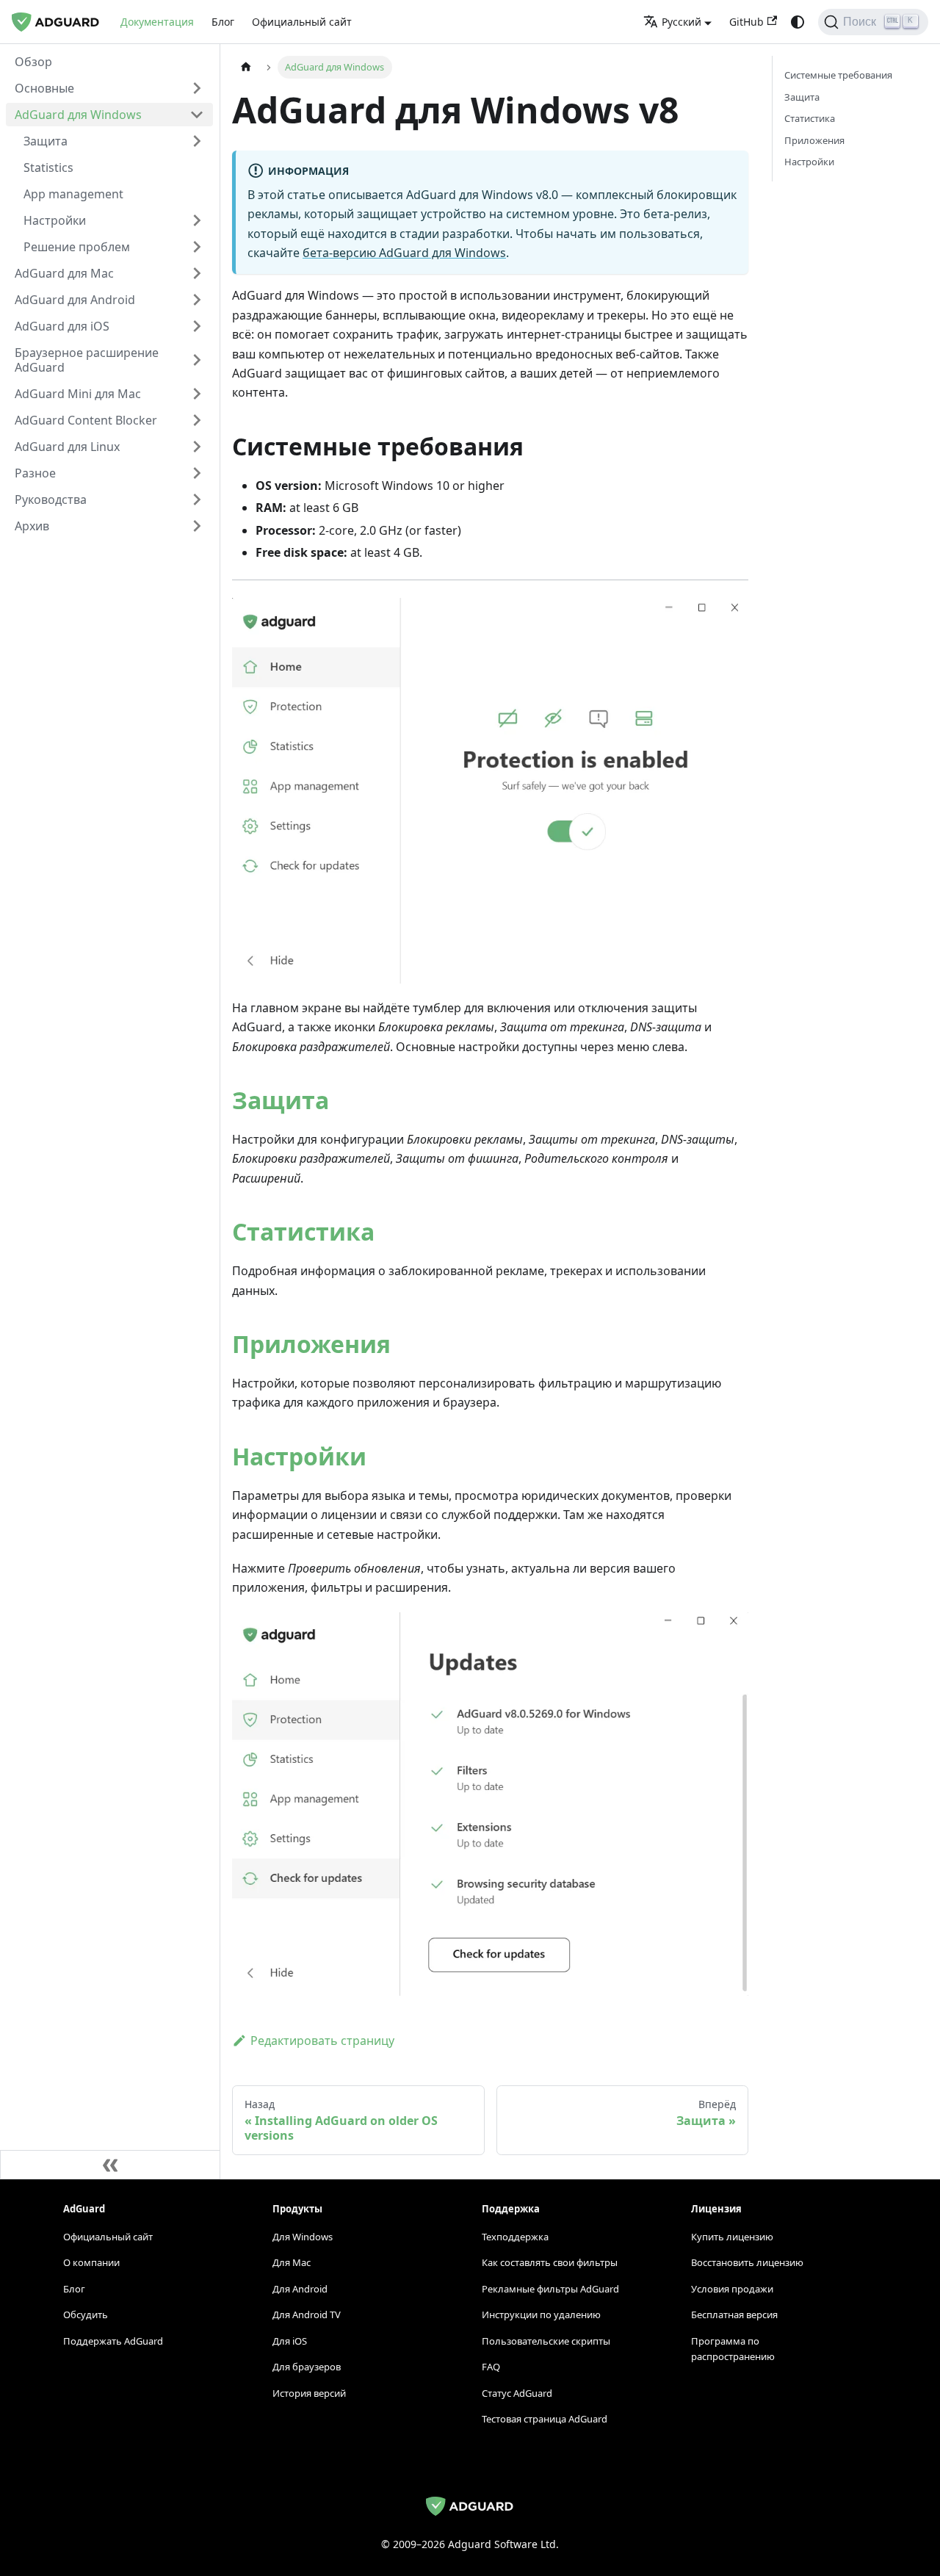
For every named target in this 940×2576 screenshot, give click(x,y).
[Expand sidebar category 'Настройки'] (197, 220)
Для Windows (303, 2237)
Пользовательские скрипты (546, 2341)
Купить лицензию (732, 2237)
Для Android (300, 2289)
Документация (157, 22)
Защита (281, 1100)
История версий (309, 2393)
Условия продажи (732, 2289)
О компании (91, 2262)
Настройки (299, 1456)
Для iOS (290, 2341)
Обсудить (86, 2315)
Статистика (303, 1231)
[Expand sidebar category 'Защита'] (197, 141)
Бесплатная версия (734, 2315)
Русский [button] (681, 22)
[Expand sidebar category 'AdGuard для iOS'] (197, 326)
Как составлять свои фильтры (550, 2262)
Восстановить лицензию (747, 2262)
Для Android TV (307, 2315)
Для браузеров (307, 2367)
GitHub (746, 22)
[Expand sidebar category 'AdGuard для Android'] (197, 300)
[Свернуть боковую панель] (110, 2165)
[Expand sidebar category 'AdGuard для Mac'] (197, 273)
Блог (223, 22)
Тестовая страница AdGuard (545, 2419)
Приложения (311, 1344)
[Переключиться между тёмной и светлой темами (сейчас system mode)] (798, 22)
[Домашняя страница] (246, 67)
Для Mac (292, 2262)
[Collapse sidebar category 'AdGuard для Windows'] (197, 115)
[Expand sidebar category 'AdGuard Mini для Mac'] (197, 394)
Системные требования (838, 75)
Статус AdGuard (517, 2393)
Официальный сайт (302, 22)
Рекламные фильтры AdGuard (550, 2289)
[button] (109, 88)
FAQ (491, 2367)
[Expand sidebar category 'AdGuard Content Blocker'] (197, 420)
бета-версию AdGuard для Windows (404, 253)
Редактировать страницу (322, 2041)
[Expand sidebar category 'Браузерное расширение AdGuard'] (197, 360)
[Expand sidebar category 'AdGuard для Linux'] (197, 447)
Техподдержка (515, 2237)
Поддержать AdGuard (113, 2341)
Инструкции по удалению (541, 2315)
